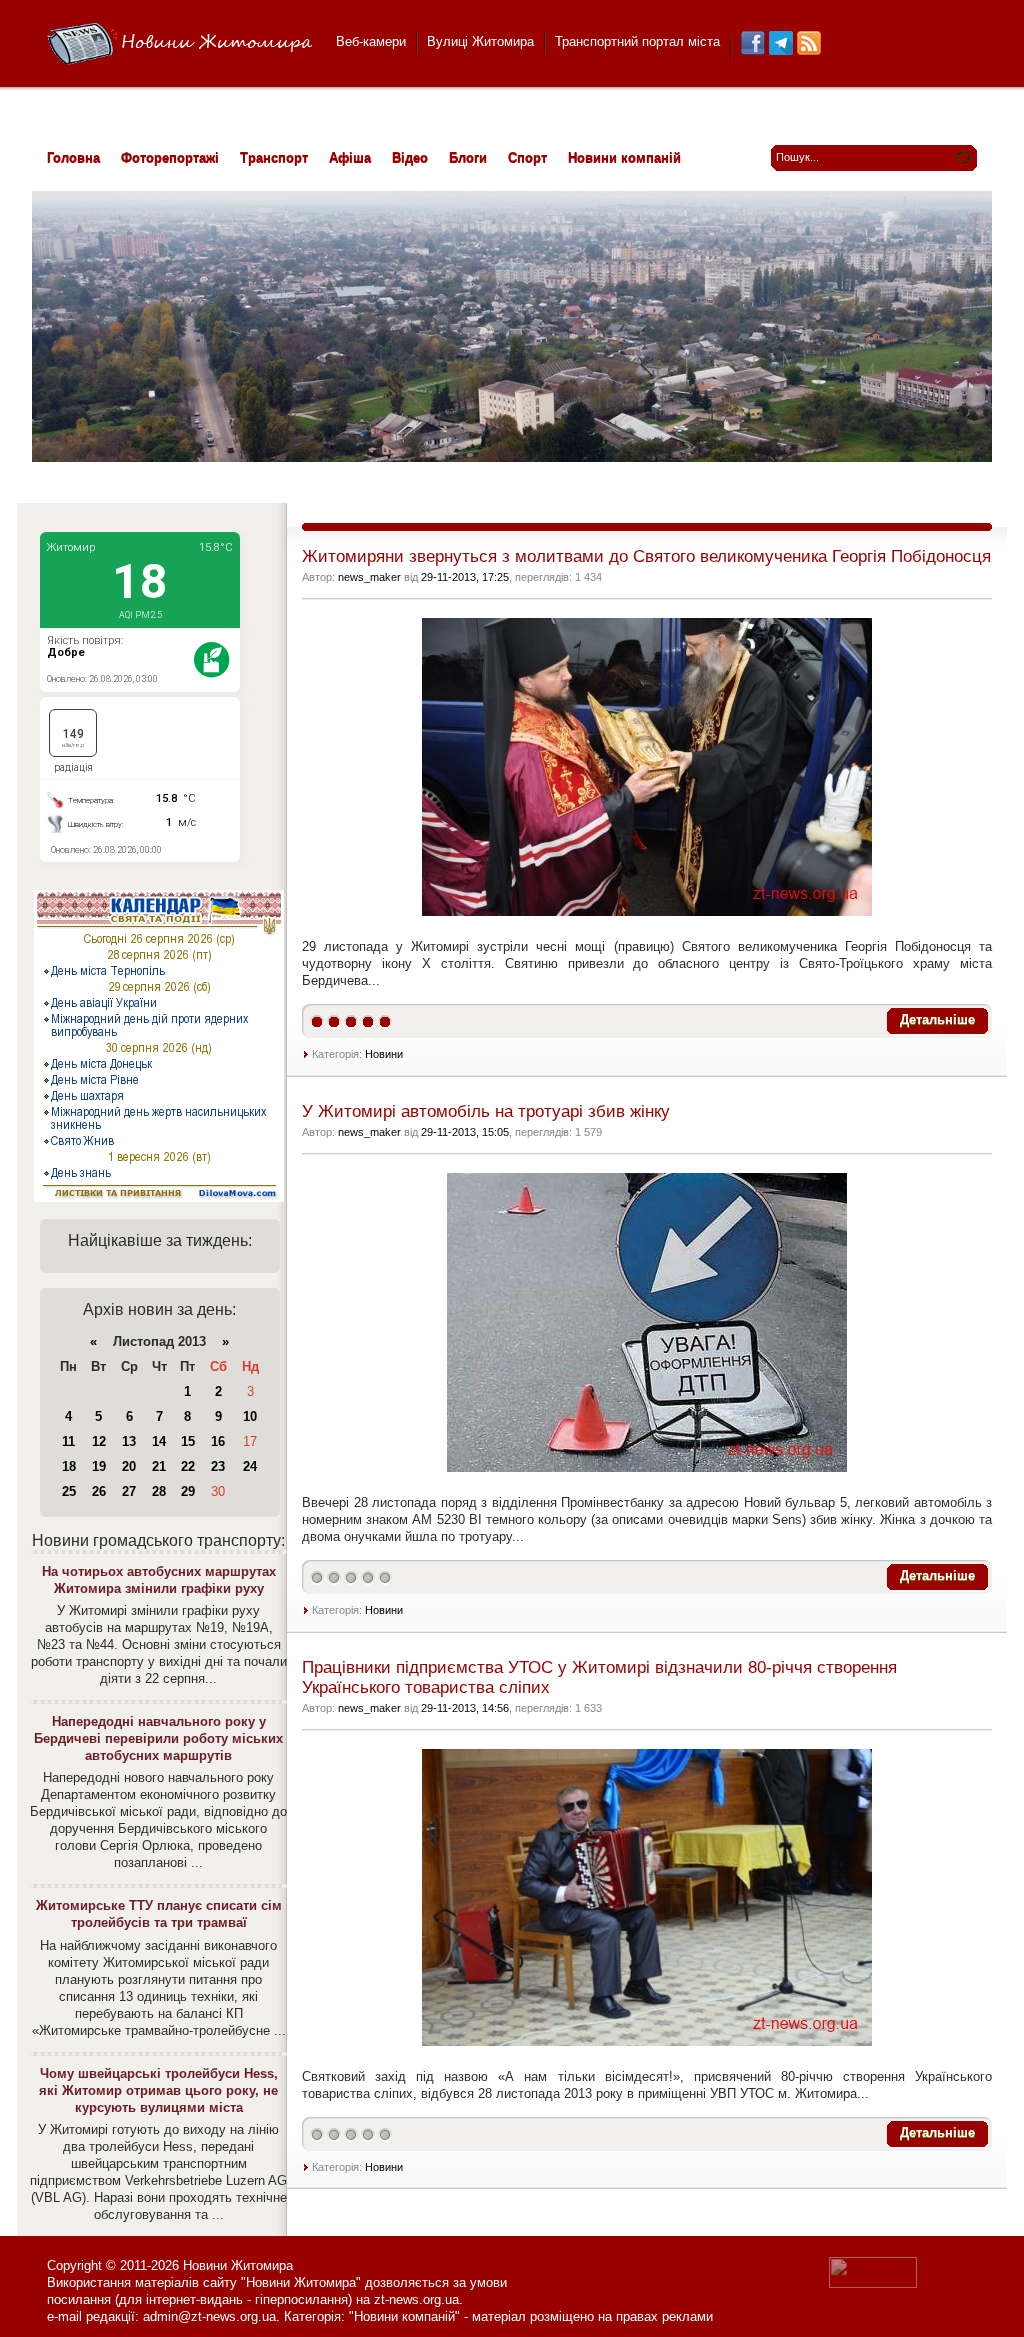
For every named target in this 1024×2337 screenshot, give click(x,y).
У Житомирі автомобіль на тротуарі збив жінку (486, 1111)
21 (159, 1466)
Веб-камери (371, 41)
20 (129, 1466)
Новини (384, 1054)
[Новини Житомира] (179, 44)
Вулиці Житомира (480, 41)
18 (69, 1466)
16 (218, 1441)
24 (250, 1466)
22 (188, 1466)
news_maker (369, 577)
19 (99, 1466)
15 (188, 1441)
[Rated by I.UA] (873, 2283)
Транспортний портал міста (637, 41)
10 (250, 1416)
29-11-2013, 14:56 (465, 1708)
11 (68, 1441)
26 (99, 1491)
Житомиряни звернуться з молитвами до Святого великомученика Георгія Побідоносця (646, 556)
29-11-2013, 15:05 (465, 1132)
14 (159, 1441)
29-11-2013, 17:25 (465, 577)
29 (188, 1491)
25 (69, 1491)
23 (218, 1466)
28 (159, 1491)
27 (129, 1491)
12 (99, 1441)
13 (129, 1441)
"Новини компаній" (404, 2316)
